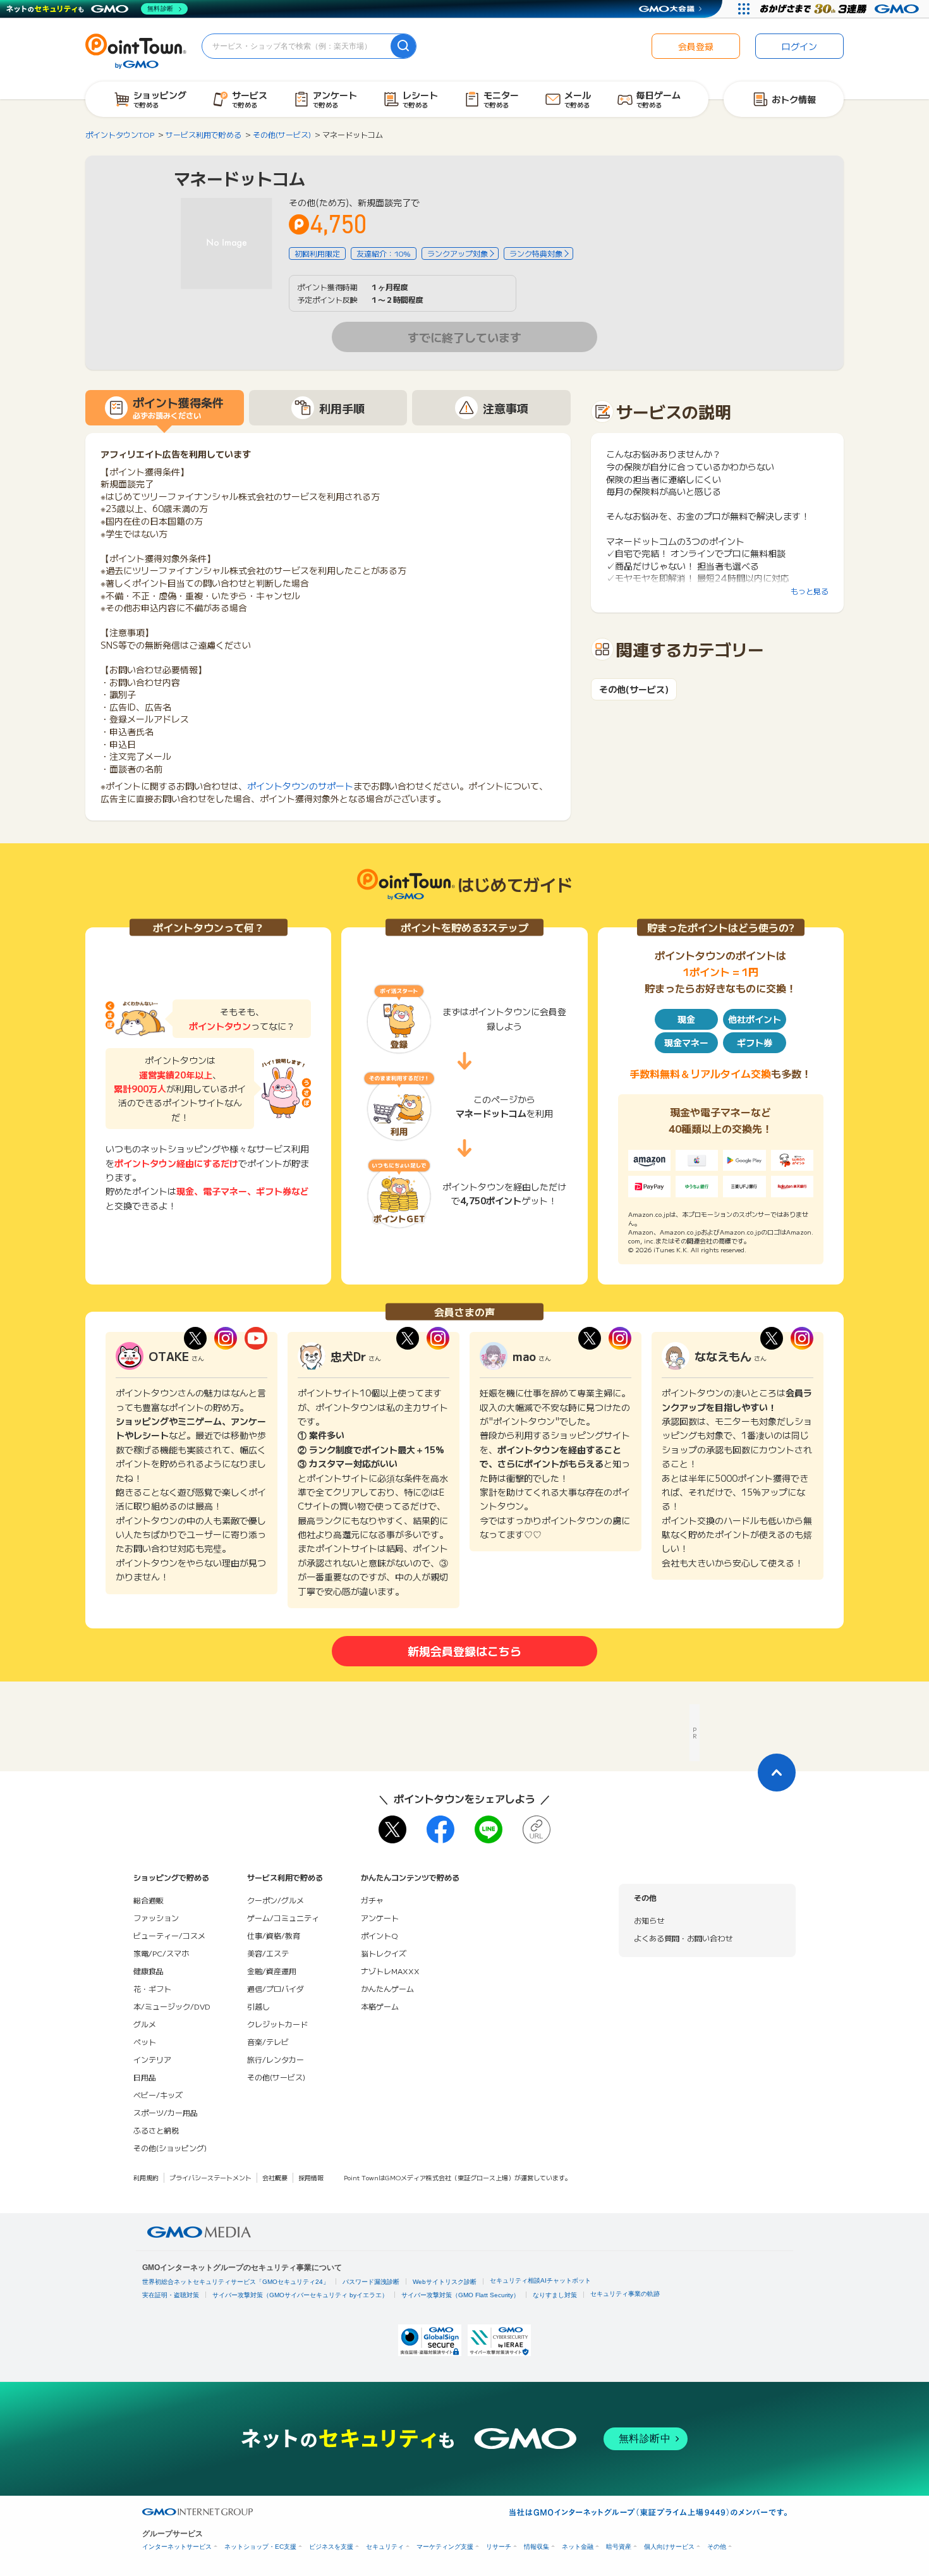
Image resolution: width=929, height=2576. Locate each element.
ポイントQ (379, 1935)
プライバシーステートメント (210, 2177)
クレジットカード (277, 2024)
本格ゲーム (380, 2006)
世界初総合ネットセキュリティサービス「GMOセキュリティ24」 (236, 2282)
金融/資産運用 (272, 1971)
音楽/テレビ (268, 2042)
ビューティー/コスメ (169, 1935)
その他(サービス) (634, 689)
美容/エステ (268, 1953)
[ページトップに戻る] (777, 1773)
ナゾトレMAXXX (390, 1971)
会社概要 (275, 2177)
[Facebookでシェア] (440, 1829)
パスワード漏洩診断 (371, 2282)
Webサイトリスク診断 (445, 2282)
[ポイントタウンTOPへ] (136, 50)
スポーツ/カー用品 (166, 2112)
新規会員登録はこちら (464, 1651)
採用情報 (311, 2177)
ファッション (156, 1918)
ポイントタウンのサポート (300, 786)
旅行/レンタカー (276, 2059)
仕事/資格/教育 (274, 1935)
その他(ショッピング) (170, 2148)
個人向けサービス (669, 2547)
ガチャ (372, 1900)
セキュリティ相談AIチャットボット (540, 2280)
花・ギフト (152, 1988)
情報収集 (537, 2547)
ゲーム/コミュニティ (283, 1918)
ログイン (799, 46)
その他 (717, 2547)
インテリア (152, 2059)
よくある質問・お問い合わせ (683, 1938)
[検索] (403, 46)
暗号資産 (619, 2547)
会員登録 (696, 46)
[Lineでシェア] (489, 1829)
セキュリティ (385, 2547)
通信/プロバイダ (276, 1988)
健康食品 (149, 1971)
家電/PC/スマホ (161, 1953)
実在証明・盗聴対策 (171, 2295)
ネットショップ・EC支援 (260, 2547)
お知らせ (649, 1920)
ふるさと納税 (156, 2130)
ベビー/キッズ (158, 2095)
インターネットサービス (177, 2547)
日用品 (145, 2077)
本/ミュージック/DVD (172, 2006)
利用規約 (146, 2177)
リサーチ (499, 2547)
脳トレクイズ (384, 1953)
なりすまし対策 (555, 2295)
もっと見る (810, 591)
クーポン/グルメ (276, 1900)
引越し (258, 2006)
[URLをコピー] (537, 1829)
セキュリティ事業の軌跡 (625, 2294)
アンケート (380, 1918)
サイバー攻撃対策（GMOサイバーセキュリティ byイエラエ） (300, 2295)
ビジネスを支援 (331, 2547)
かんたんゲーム (387, 1988)
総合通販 (149, 1900)
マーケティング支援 (445, 2547)
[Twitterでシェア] (392, 1829)
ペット (145, 2042)
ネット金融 (578, 2547)
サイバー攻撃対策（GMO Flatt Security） (460, 2295)
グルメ (145, 2024)
